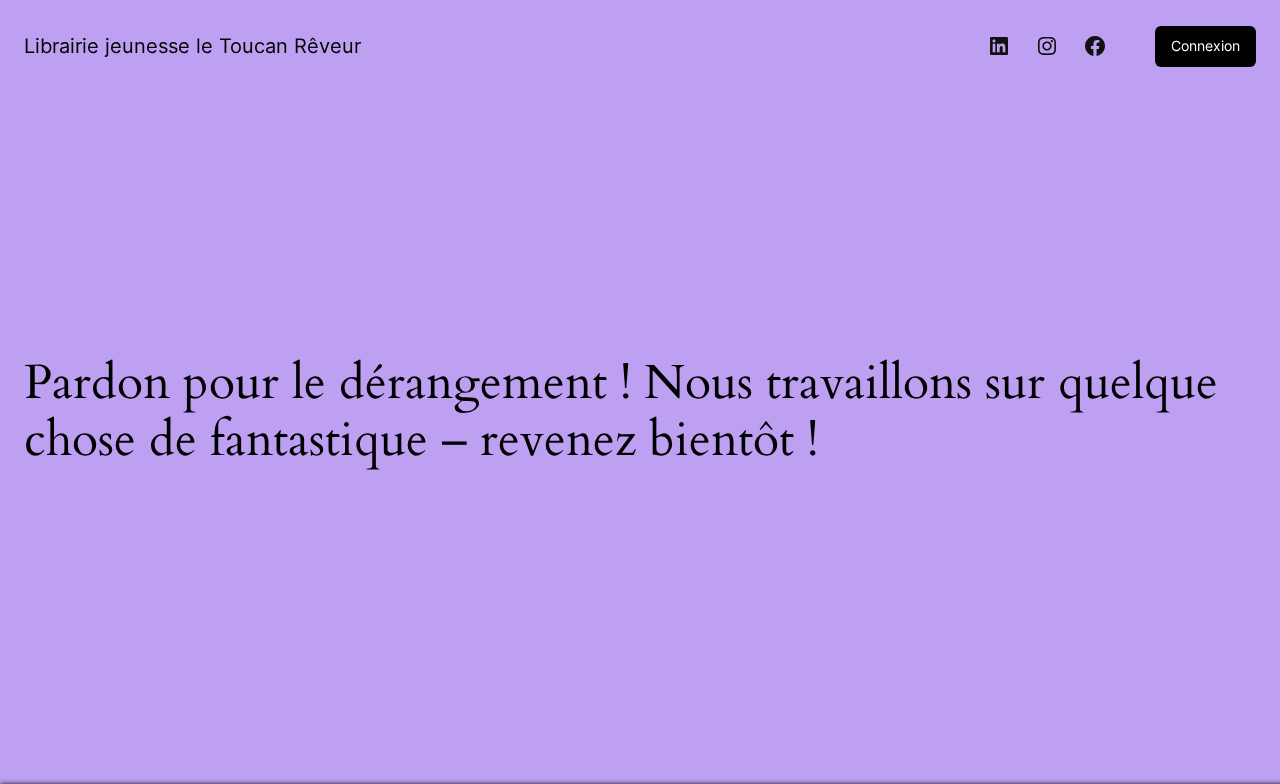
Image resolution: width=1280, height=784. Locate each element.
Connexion (1205, 45)
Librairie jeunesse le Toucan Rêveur (192, 46)
